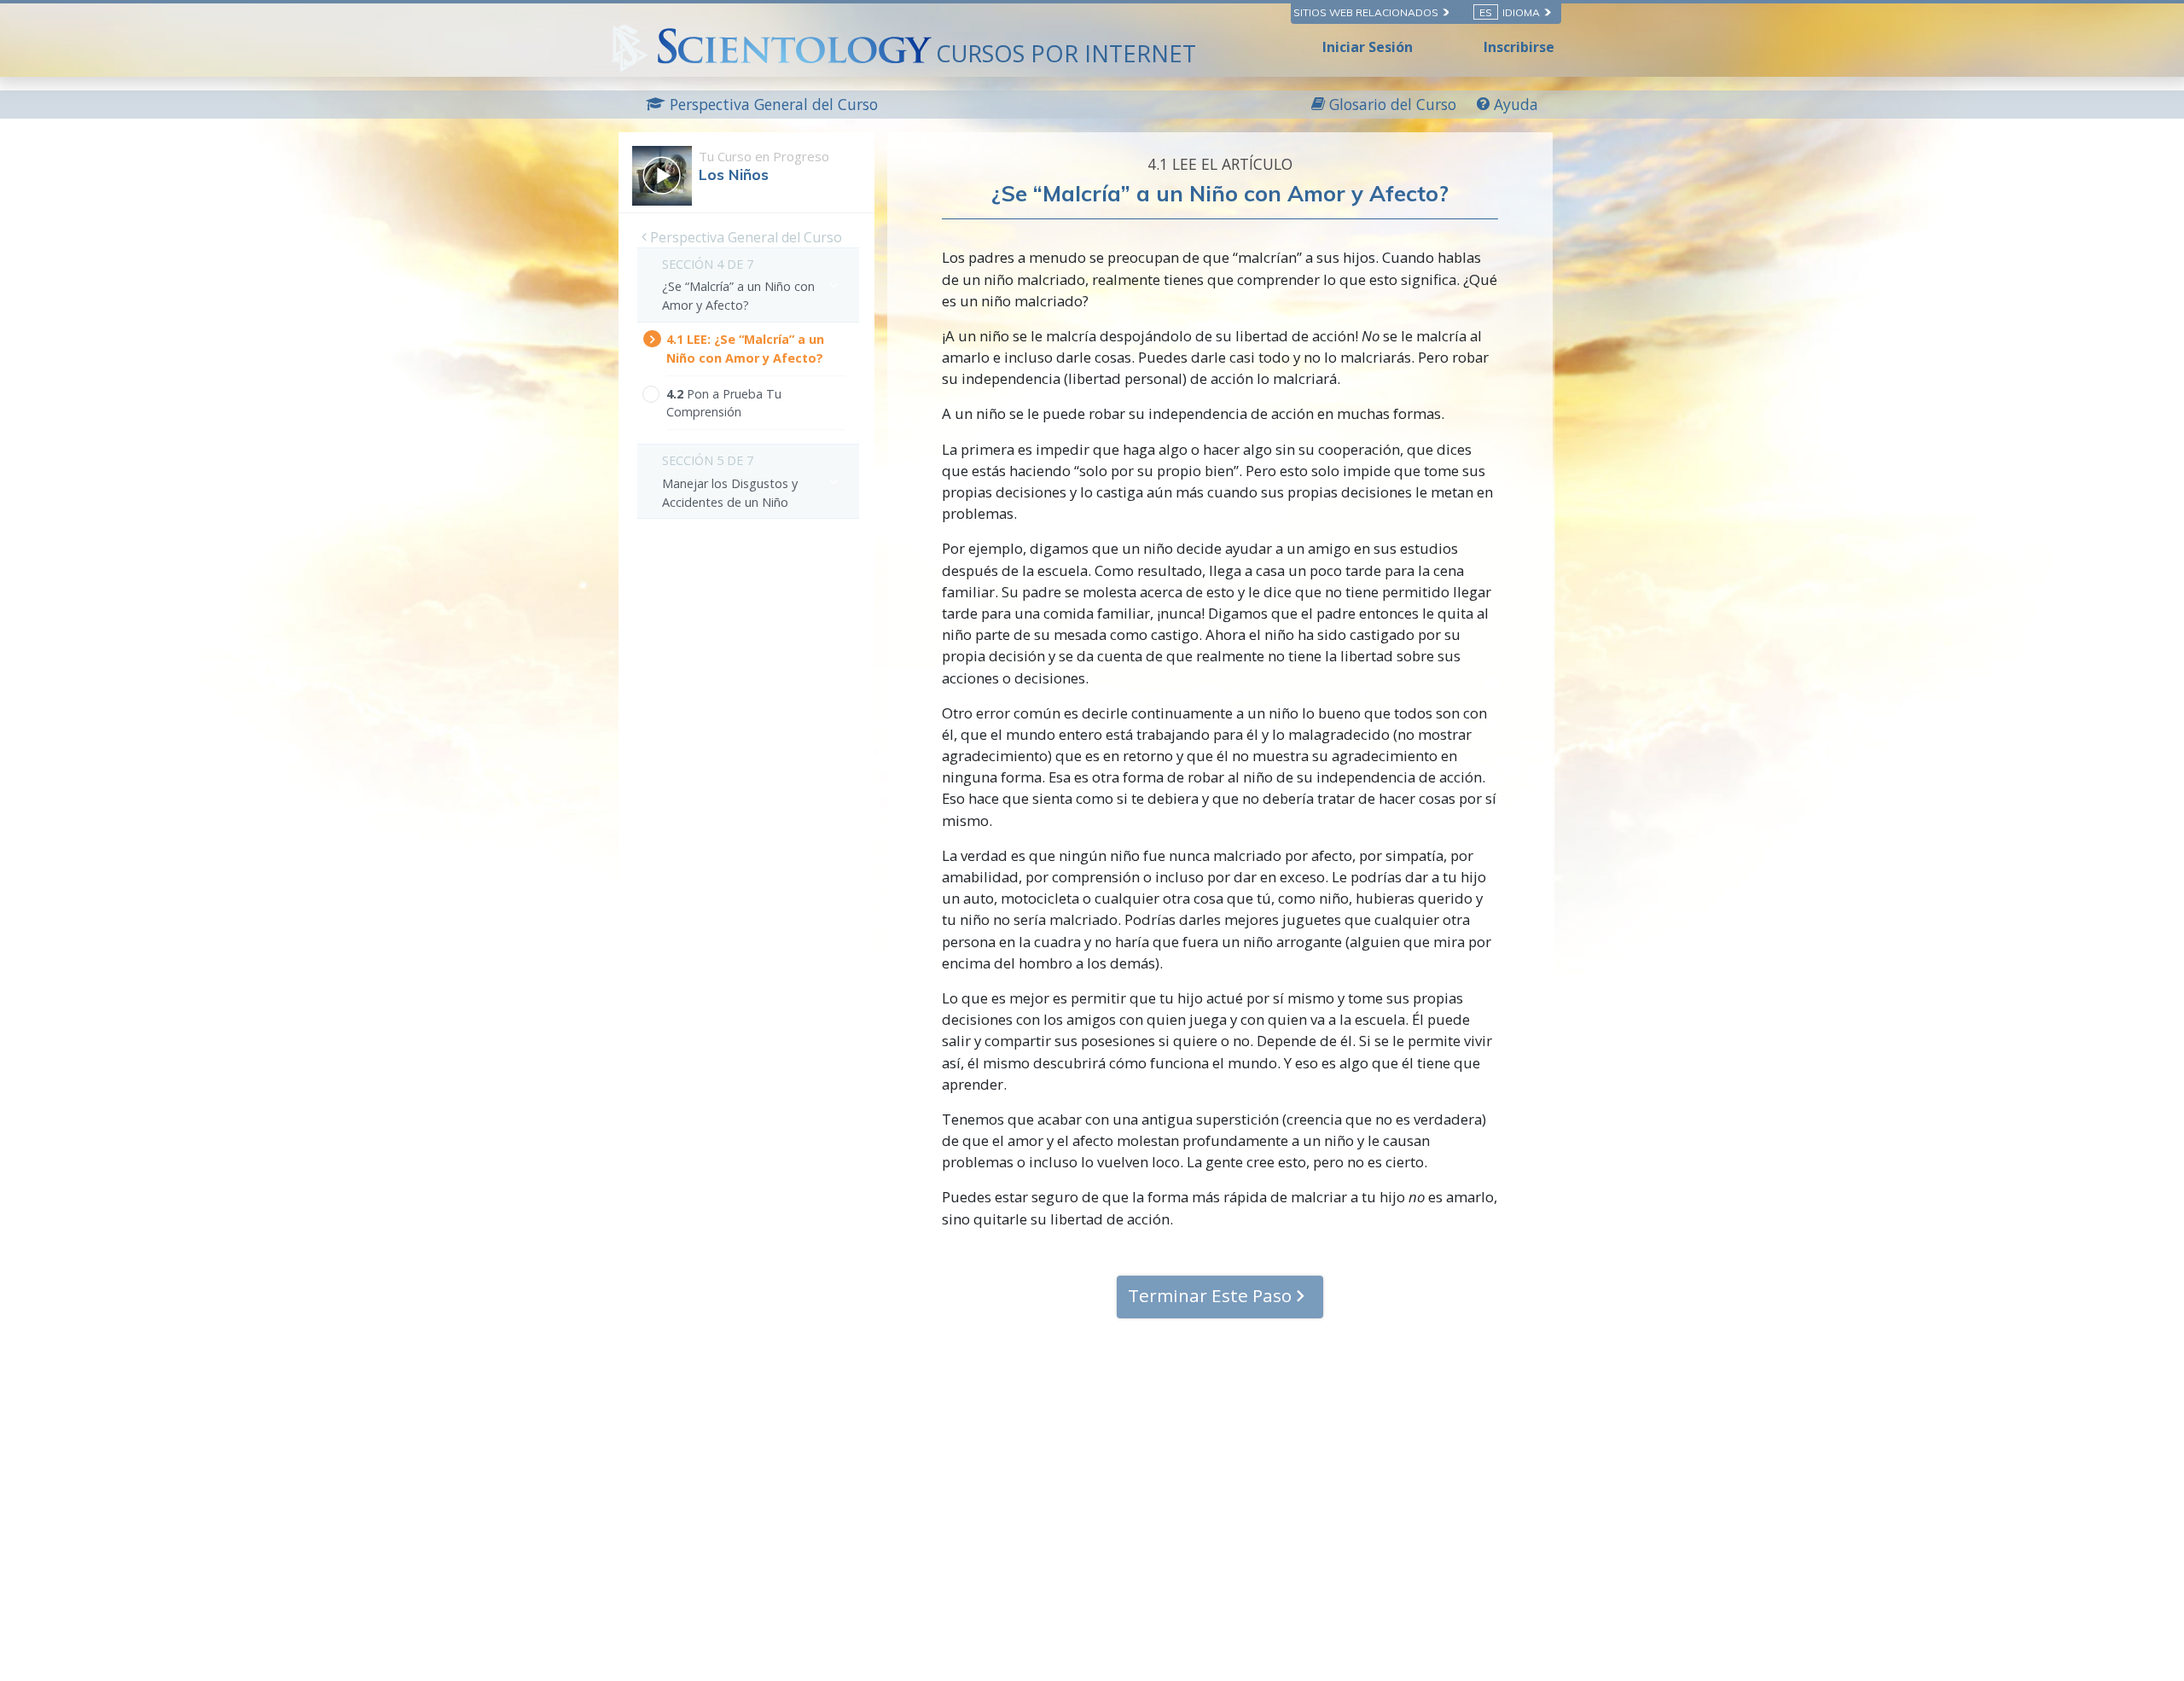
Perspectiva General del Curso (744, 237)
